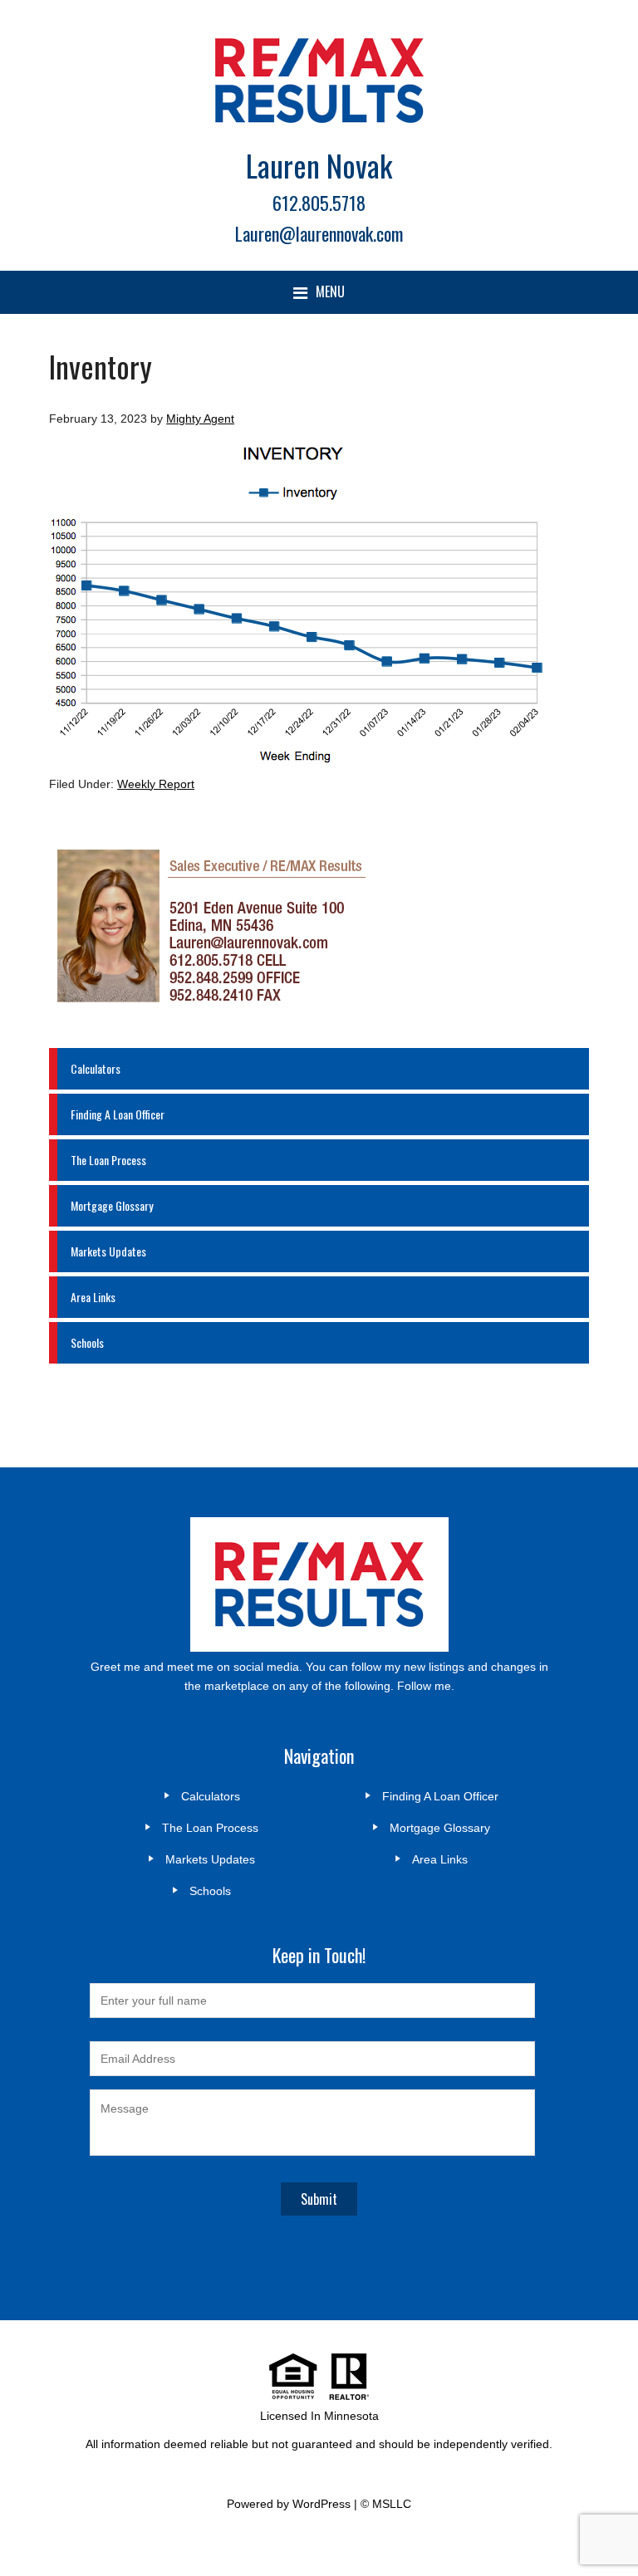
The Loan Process (108, 1160)
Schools (87, 1342)
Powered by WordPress (289, 2504)
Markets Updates (108, 1251)
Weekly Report (156, 784)
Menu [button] (330, 291)
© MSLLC (386, 2504)
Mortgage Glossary (112, 1205)
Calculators (96, 1068)
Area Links (93, 1297)
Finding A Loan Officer (118, 1114)
